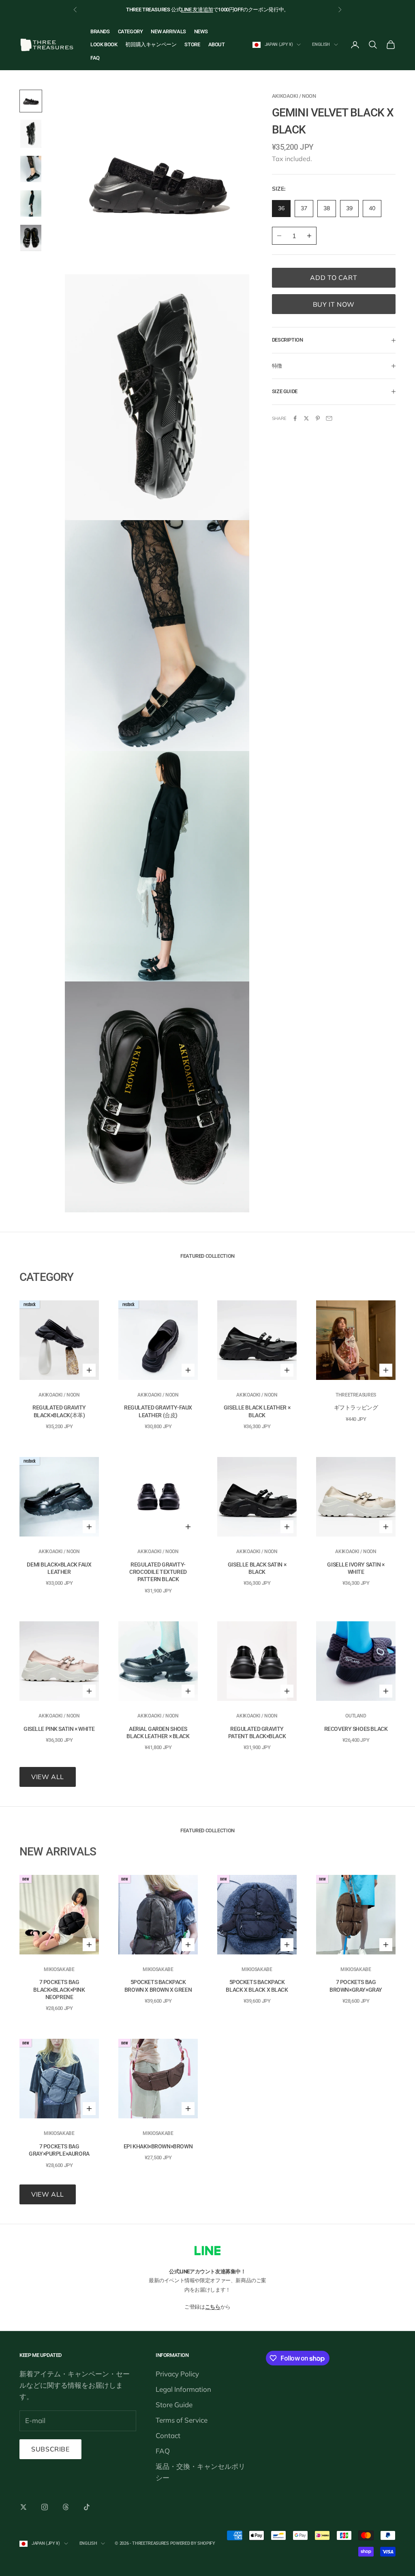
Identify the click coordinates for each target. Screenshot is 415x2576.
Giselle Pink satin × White (59, 1729)
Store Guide (174, 2405)
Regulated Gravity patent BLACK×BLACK (257, 1732)
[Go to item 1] (31, 101)
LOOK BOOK (104, 44)
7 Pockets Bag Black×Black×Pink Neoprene (59, 1989)
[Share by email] (329, 418)
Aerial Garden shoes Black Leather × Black (158, 1732)
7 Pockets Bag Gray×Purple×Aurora (59, 2150)
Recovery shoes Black (356, 1729)
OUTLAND (356, 1716)
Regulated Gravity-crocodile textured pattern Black (158, 1572)
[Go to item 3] (31, 169)
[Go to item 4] (31, 203)
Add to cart (334, 278)
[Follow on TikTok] (87, 2507)
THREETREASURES (356, 1395)
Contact (168, 2435)
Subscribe (50, 2449)
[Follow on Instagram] (45, 2507)
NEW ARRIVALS (168, 31)
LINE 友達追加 (197, 10)
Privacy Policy (177, 2374)
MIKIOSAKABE (59, 1969)
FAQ (95, 58)
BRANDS (100, 31)
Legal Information (183, 2389)
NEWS (201, 31)
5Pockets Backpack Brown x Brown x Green (158, 1986)
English (321, 44)
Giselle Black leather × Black (257, 1411)
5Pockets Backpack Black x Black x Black (257, 1986)
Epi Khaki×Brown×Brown (158, 2146)
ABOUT (217, 44)
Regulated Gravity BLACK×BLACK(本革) (59, 1411)
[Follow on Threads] (66, 2507)
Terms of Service (182, 2420)
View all (48, 1777)
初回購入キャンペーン (151, 44)
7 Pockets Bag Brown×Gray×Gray (356, 1986)
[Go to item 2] (31, 134)
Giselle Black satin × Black (257, 1568)
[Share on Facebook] (295, 418)
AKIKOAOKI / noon (294, 96)
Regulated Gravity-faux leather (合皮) (158, 1411)
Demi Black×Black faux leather (59, 1568)
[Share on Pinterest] (318, 418)
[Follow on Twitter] (24, 2507)
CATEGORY (130, 31)
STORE (192, 44)
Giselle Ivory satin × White (356, 1568)
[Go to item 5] (31, 238)
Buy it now (334, 304)
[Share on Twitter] (306, 418)
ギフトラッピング (356, 1407)
